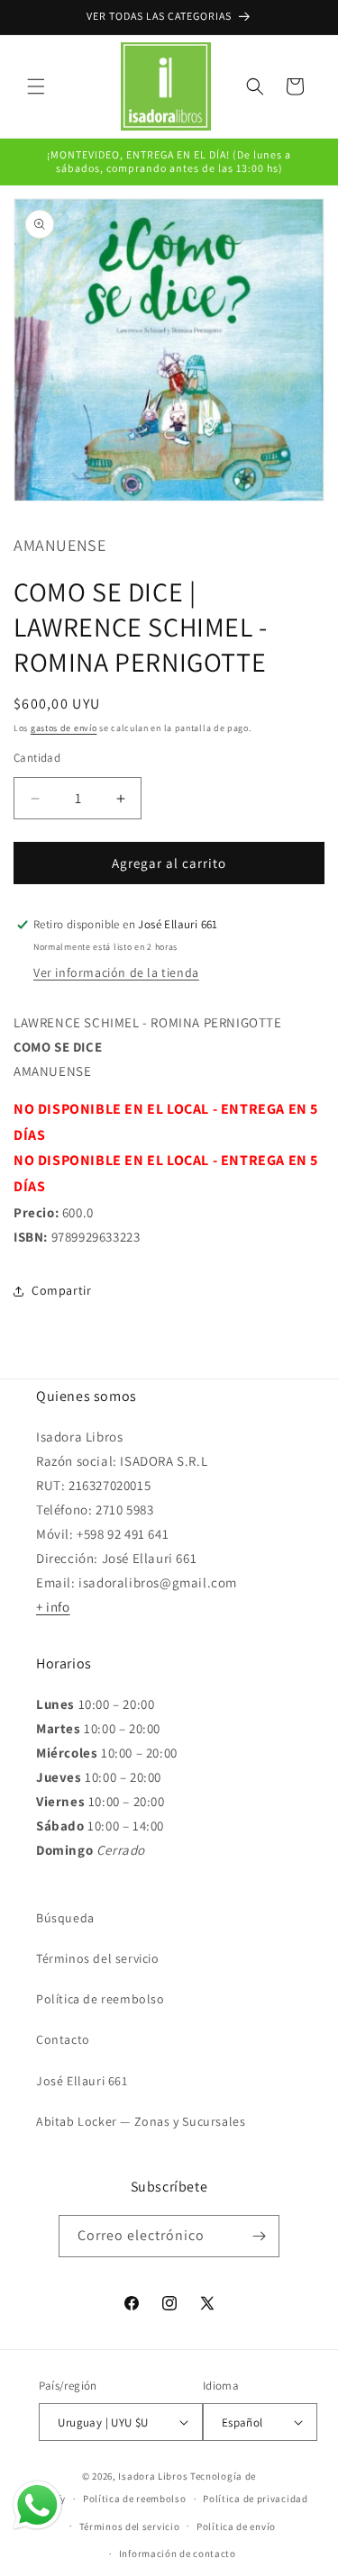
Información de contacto (178, 2553)
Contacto (63, 2039)
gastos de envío (64, 728)
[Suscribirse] (259, 2236)
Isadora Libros (153, 2476)
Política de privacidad (255, 2499)
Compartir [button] (61, 1290)
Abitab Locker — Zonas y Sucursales (141, 2121)
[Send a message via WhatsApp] (37, 2505)
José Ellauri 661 (82, 2081)
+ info (53, 1607)
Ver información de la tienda (116, 972)
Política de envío (236, 2526)
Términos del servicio (98, 1958)
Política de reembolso (100, 1999)
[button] (36, 86)
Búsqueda (65, 1918)
